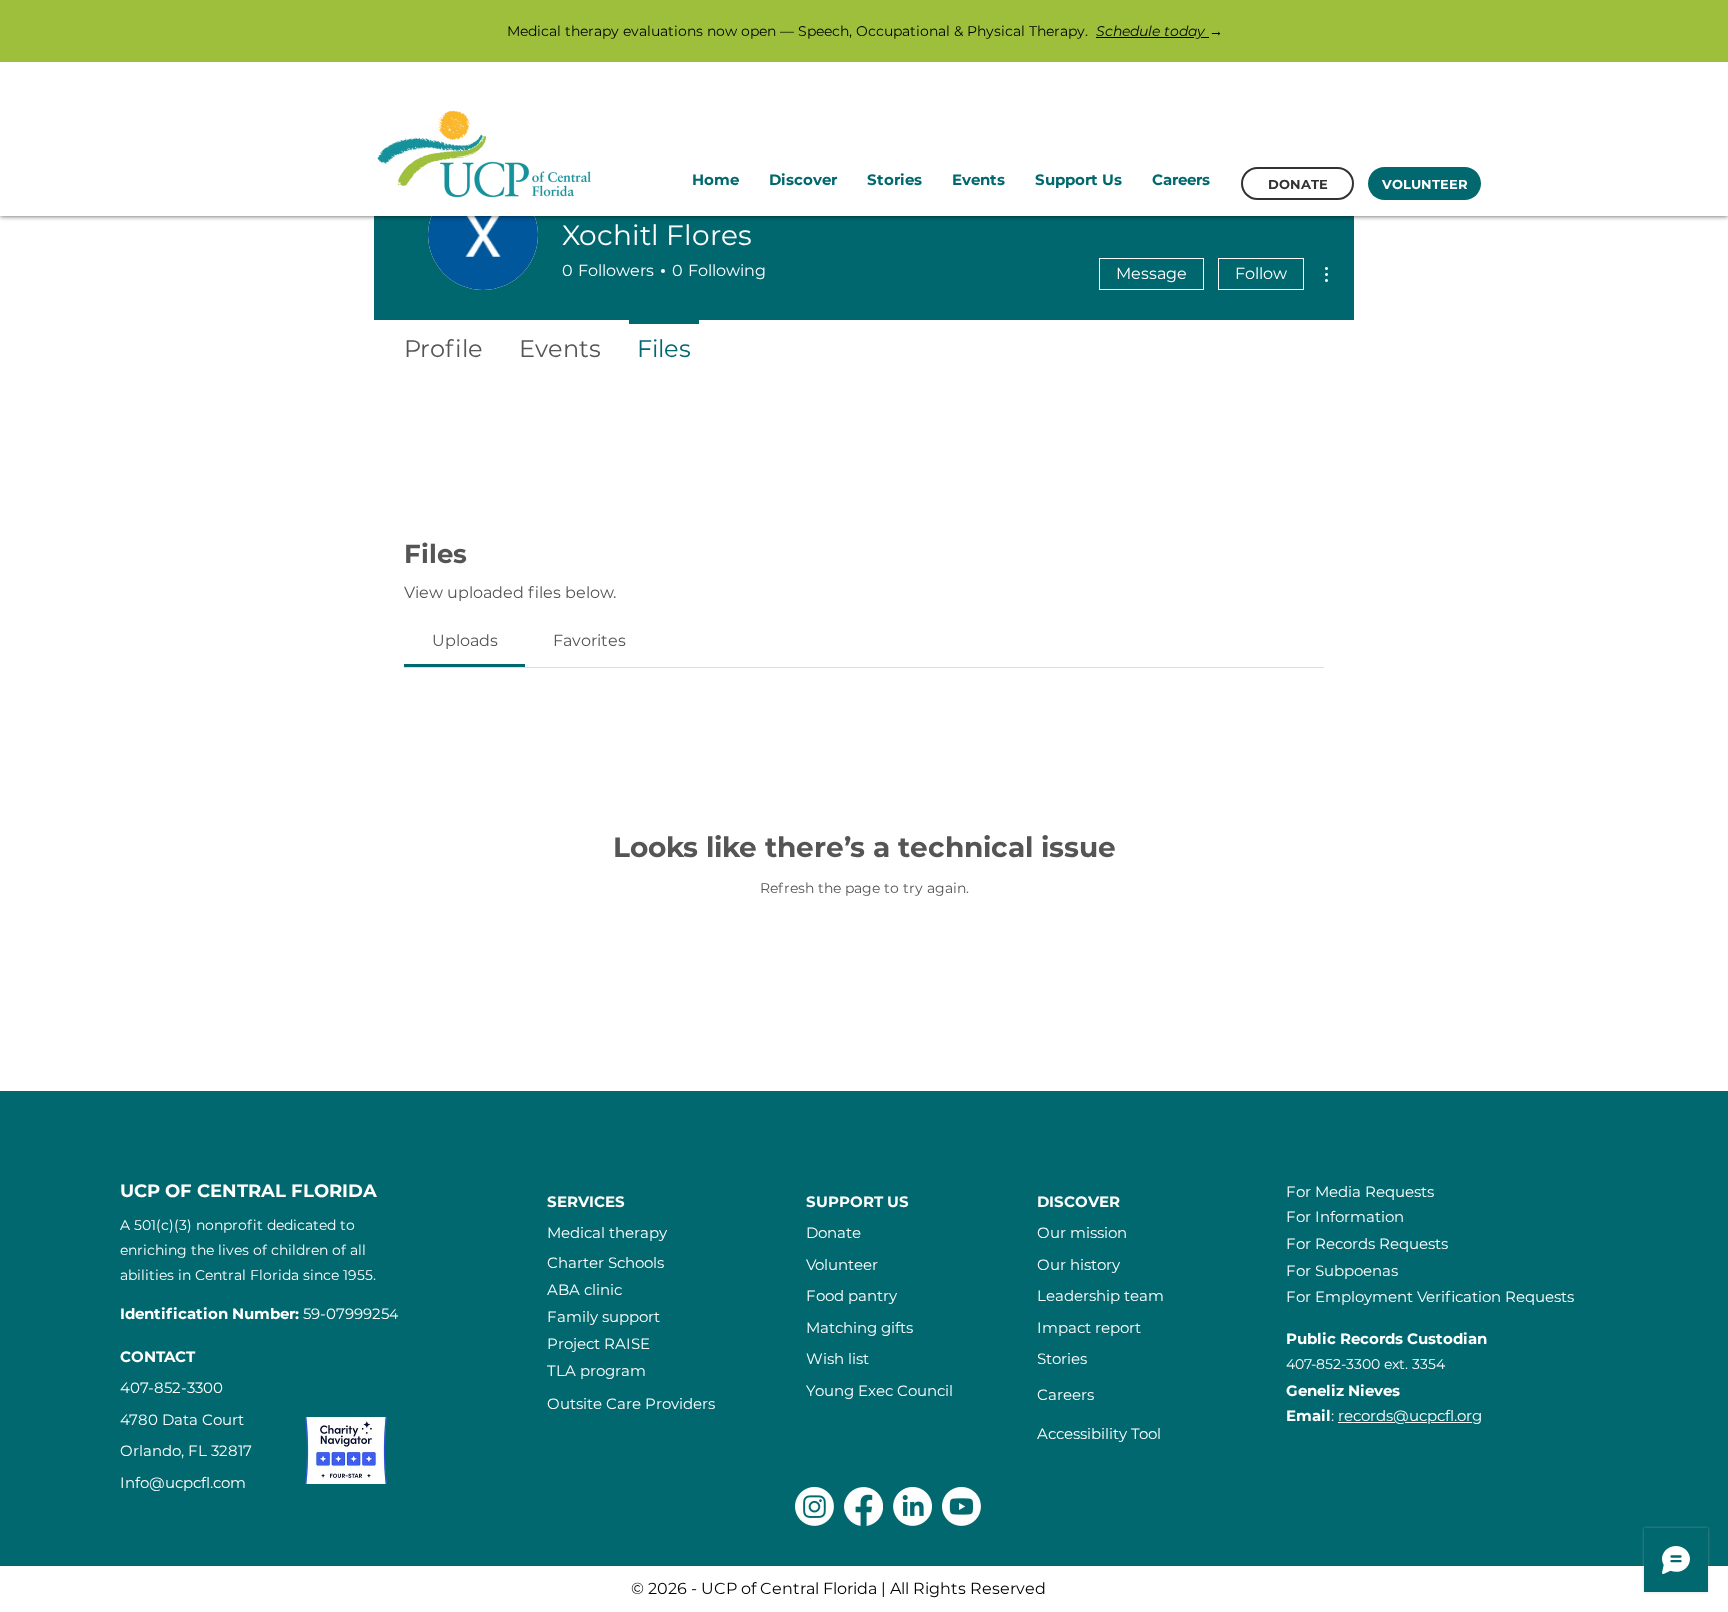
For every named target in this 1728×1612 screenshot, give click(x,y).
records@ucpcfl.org (1410, 1415)
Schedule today (1152, 31)
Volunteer (842, 1264)
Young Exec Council (879, 1390)
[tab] (464, 641)
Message (1151, 273)
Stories (1062, 1358)
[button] (803, 180)
